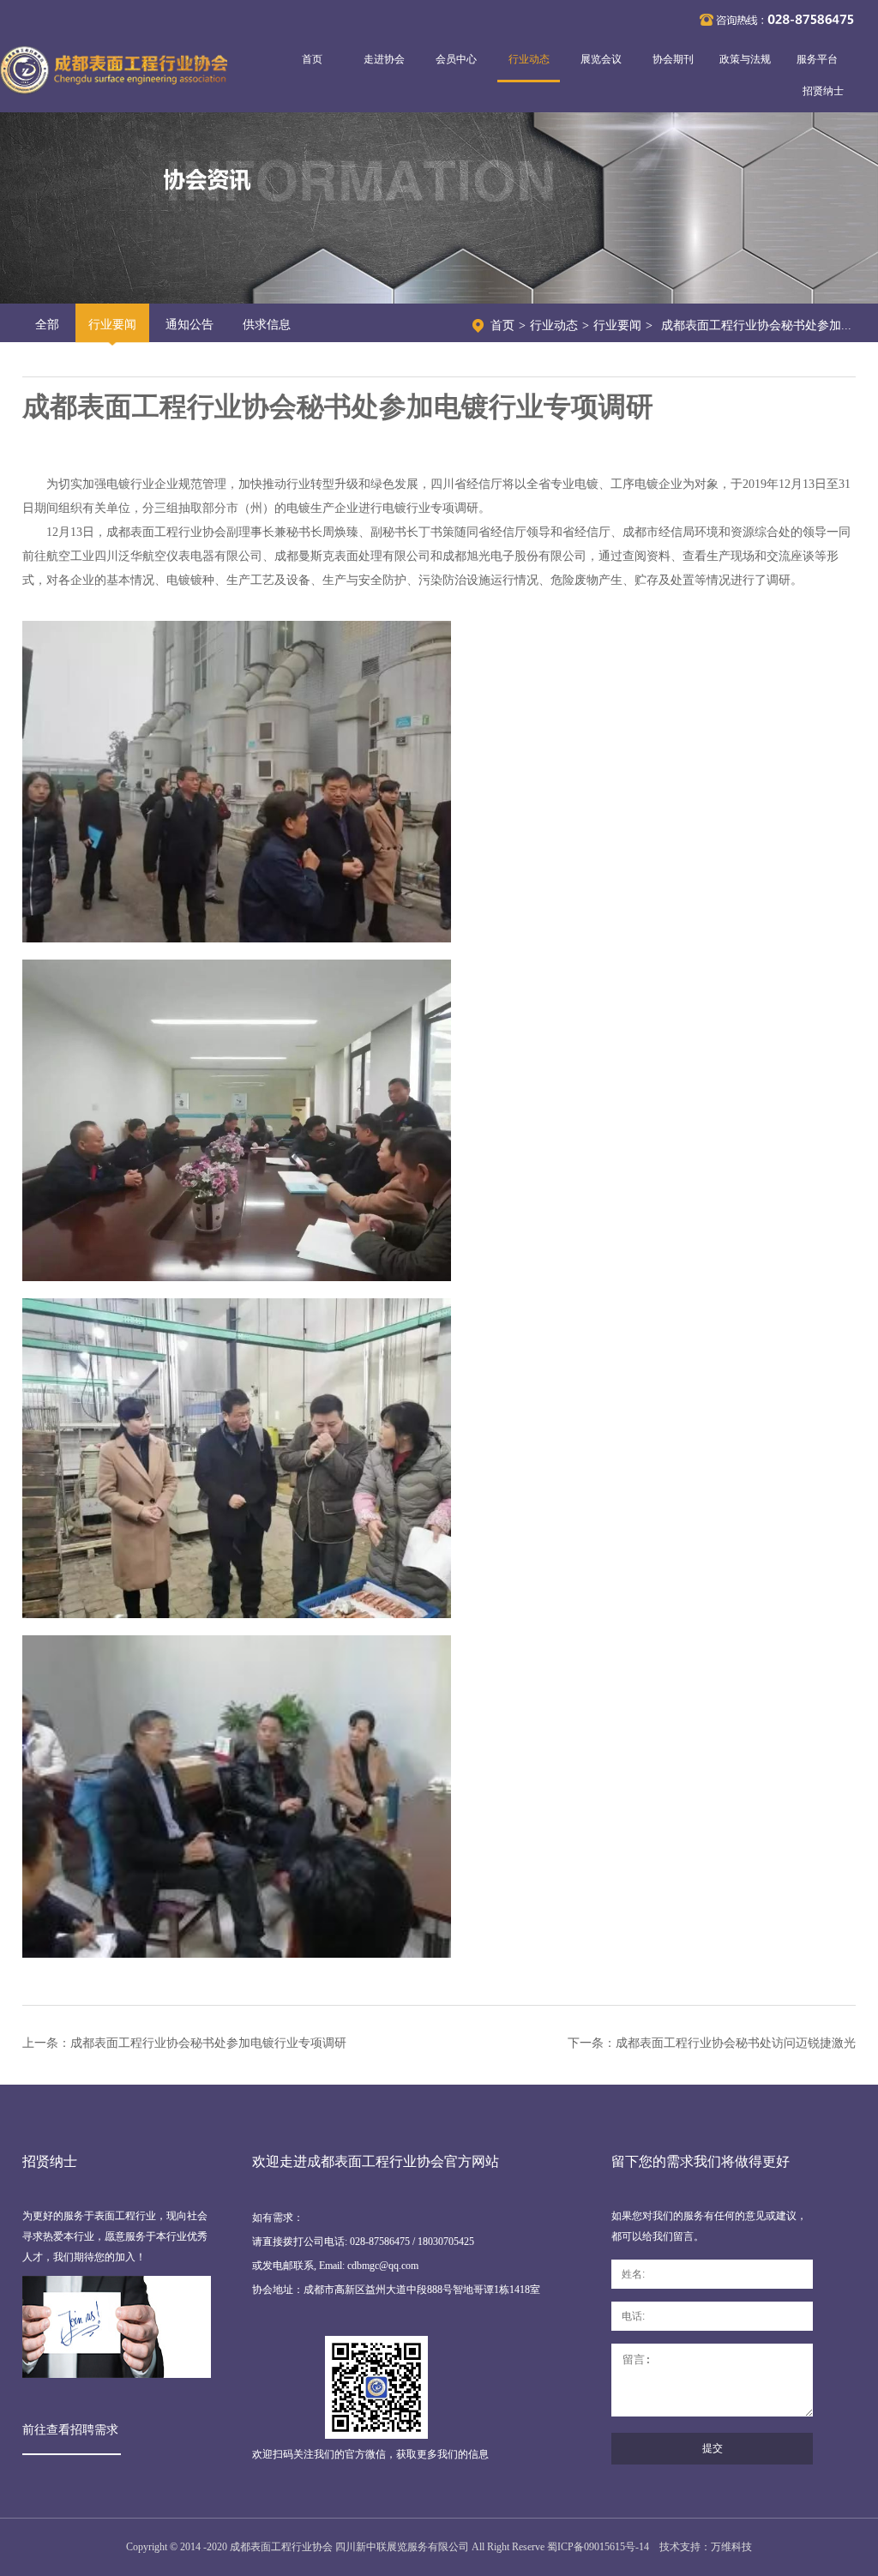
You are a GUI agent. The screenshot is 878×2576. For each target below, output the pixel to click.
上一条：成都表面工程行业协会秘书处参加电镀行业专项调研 (184, 2043)
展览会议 (601, 59)
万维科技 (731, 2547)
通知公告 (189, 325)
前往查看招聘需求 (70, 2430)
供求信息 (267, 325)
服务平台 (817, 59)
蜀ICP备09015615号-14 (598, 2547)
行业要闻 (112, 325)
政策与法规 (745, 59)
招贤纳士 (823, 91)
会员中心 (456, 59)
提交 (713, 2448)
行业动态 (529, 59)
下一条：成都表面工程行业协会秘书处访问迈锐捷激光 (712, 2043)
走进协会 (384, 59)
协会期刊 (673, 59)
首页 (312, 59)
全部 (47, 325)
